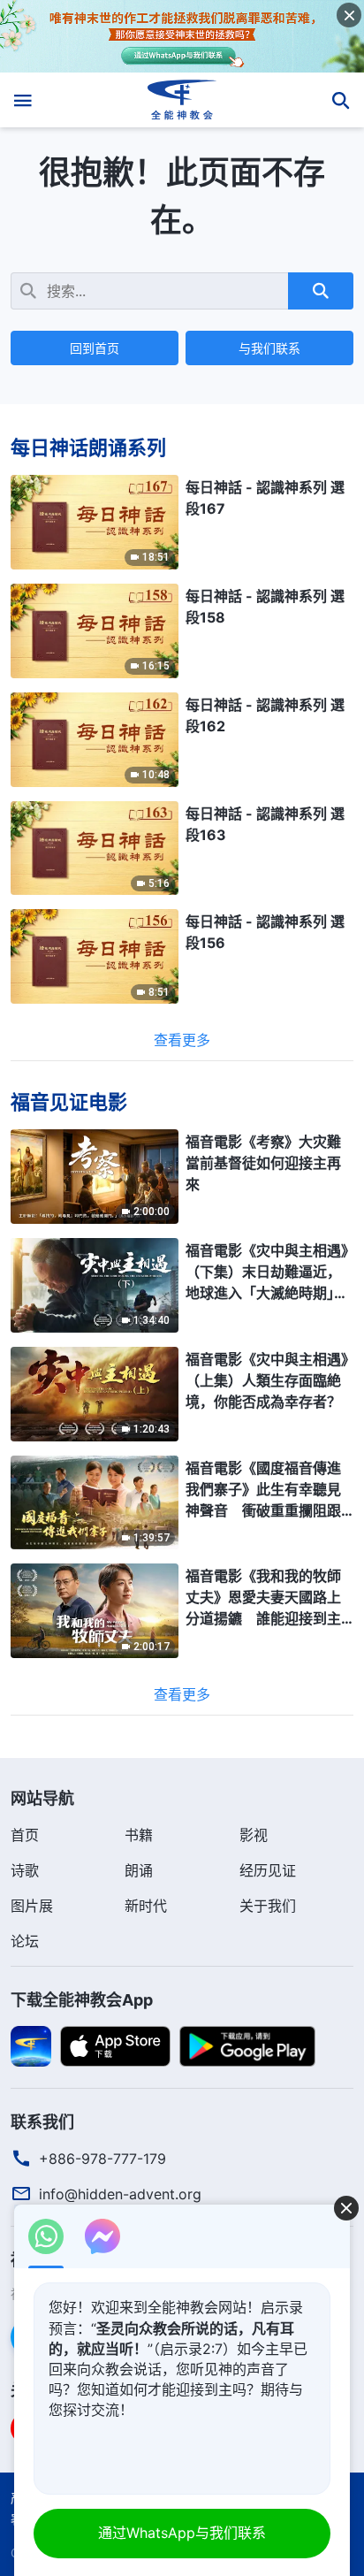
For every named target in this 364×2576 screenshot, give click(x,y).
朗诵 (139, 1870)
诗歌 (25, 1870)
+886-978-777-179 (102, 2159)
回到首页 (95, 348)
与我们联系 (269, 348)
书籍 (139, 1835)
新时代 (146, 1906)
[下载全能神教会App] (31, 2045)
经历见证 (268, 1870)
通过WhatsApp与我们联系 (182, 2533)
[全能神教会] (182, 100)
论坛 (25, 1941)
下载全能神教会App (82, 2000)
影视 (254, 1835)
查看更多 (182, 1040)
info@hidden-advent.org (120, 2194)
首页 (25, 1835)
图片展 (32, 1906)
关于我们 (268, 1906)
